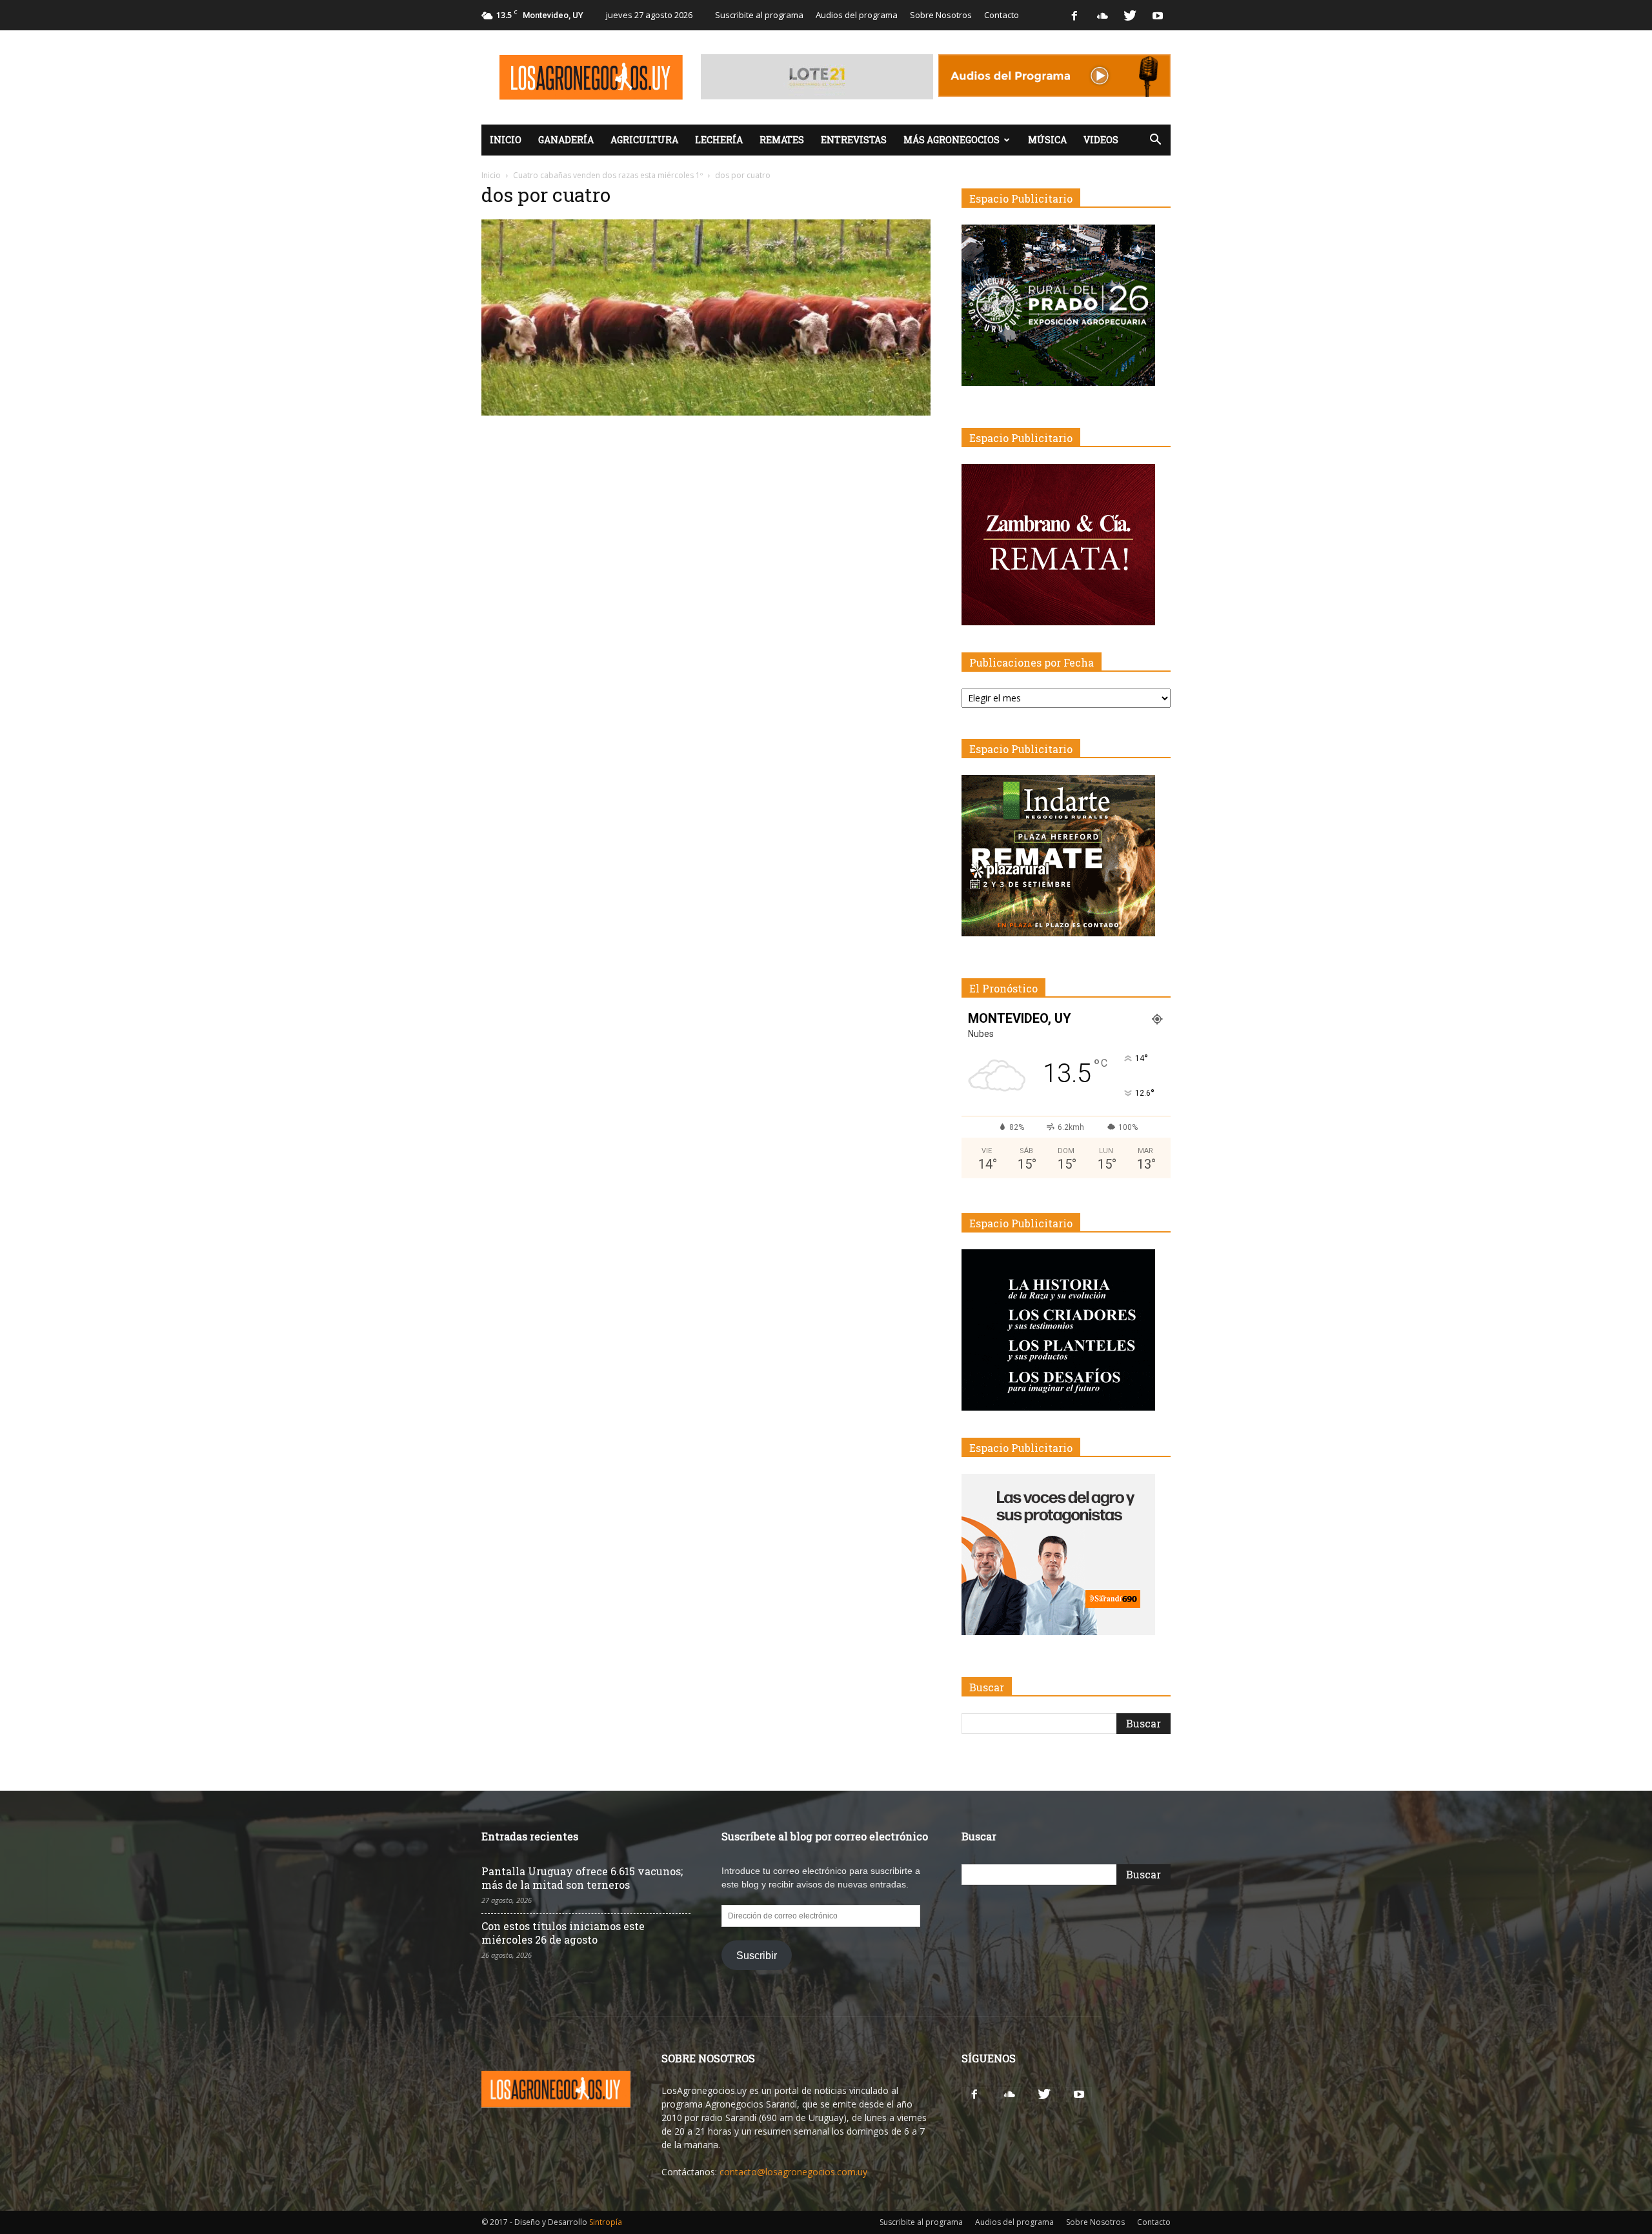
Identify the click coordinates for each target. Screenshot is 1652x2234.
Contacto (1002, 15)
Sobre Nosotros (941, 15)
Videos (1101, 140)
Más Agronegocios (952, 140)
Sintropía (606, 2222)
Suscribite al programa (759, 15)
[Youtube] (1158, 15)
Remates (782, 140)
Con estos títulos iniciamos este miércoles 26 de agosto (563, 1933)
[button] (1155, 140)
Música (1047, 140)
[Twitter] (1130, 15)
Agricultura (644, 140)
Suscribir (757, 1956)
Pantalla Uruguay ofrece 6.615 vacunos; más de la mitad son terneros (582, 1878)
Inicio (506, 140)
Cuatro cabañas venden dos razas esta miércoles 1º (608, 175)
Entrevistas (854, 140)
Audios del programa (857, 15)
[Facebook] (1074, 15)
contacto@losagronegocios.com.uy (793, 2172)
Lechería (719, 140)
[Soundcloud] (1102, 15)
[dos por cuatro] (706, 412)
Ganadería (566, 140)
